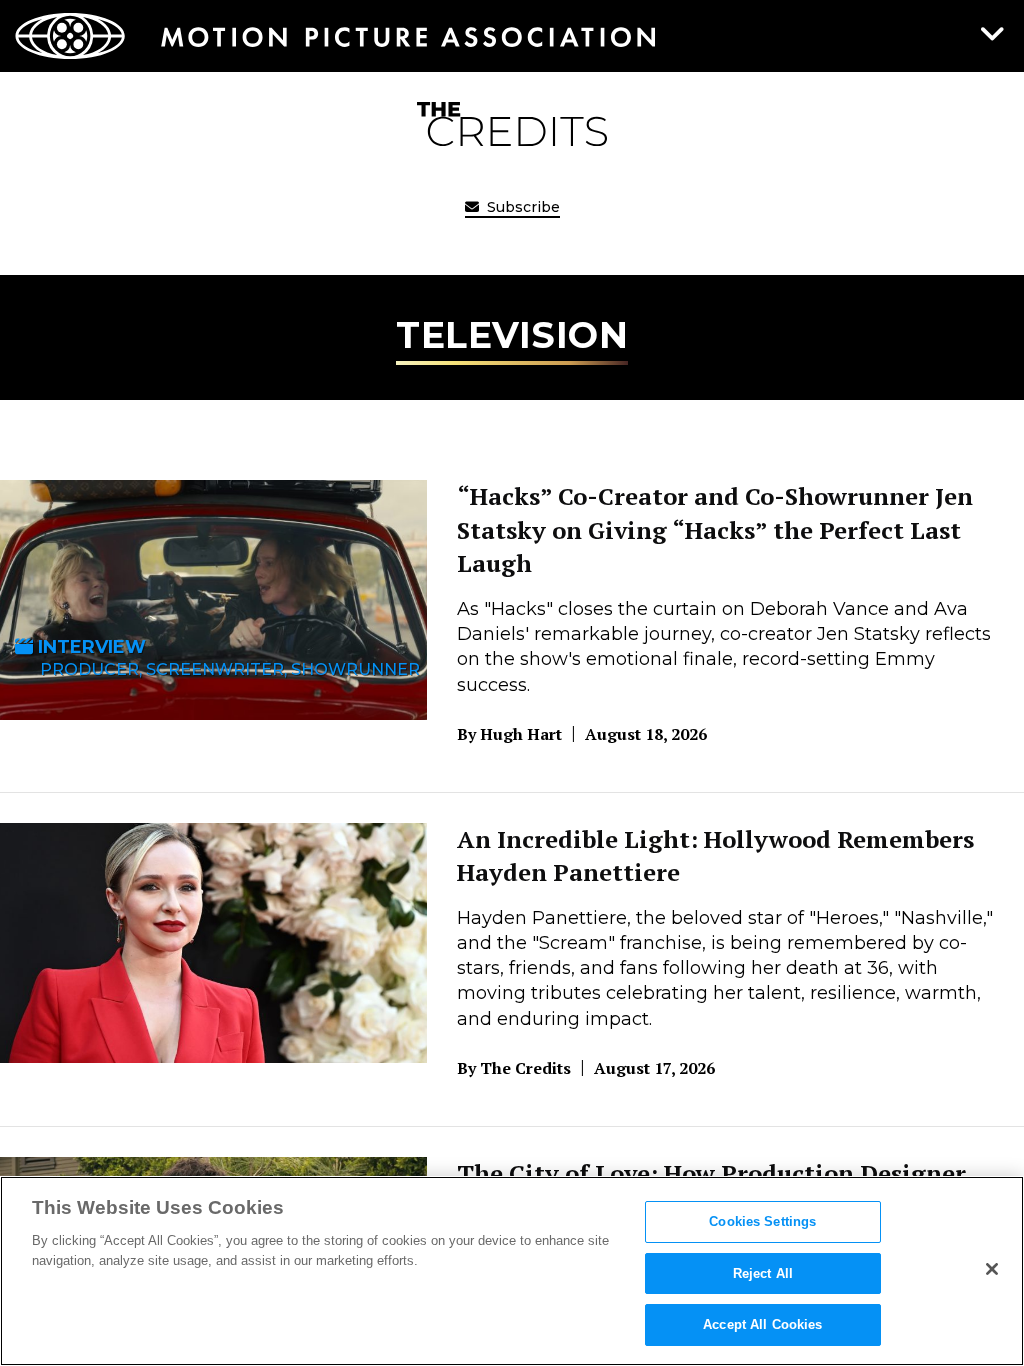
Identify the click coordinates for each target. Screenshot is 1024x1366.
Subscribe (521, 207)
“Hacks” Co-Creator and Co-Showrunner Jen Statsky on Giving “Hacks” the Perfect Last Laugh (715, 529)
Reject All (763, 1273)
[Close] (992, 1269)
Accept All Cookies (762, 1324)
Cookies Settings (762, 1221)
